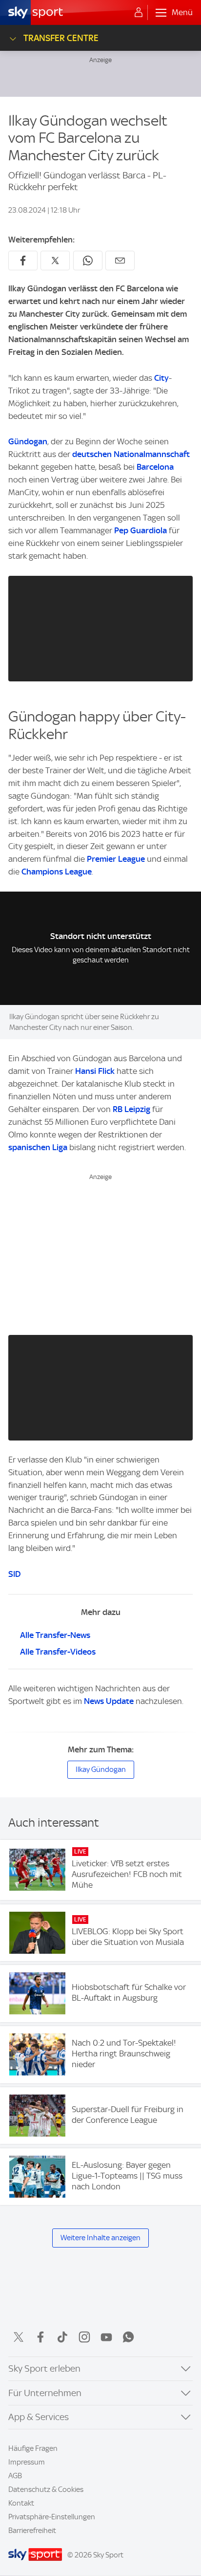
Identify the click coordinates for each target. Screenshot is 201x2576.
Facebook (40, 2337)
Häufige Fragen (33, 2448)
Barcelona (155, 467)
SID (14, 1574)
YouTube (106, 2337)
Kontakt (21, 2503)
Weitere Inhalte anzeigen (100, 2238)
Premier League (116, 859)
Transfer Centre (61, 38)
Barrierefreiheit (32, 2531)
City (161, 378)
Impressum (27, 2462)
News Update (109, 1701)
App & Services (39, 2417)
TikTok (62, 2337)
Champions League (57, 872)
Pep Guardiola (141, 530)
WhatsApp (128, 2337)
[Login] (139, 13)
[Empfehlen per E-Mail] (120, 261)
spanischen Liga (38, 1147)
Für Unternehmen (45, 2393)
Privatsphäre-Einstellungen (52, 2517)
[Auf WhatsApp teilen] (88, 261)
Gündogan (28, 441)
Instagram (84, 2337)
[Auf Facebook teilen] (23, 261)
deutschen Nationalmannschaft (131, 454)
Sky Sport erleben (44, 2369)
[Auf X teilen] (55, 261)
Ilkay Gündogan (101, 1769)
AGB (15, 2476)
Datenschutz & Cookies (46, 2489)
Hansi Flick (95, 1071)
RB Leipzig (131, 1109)
